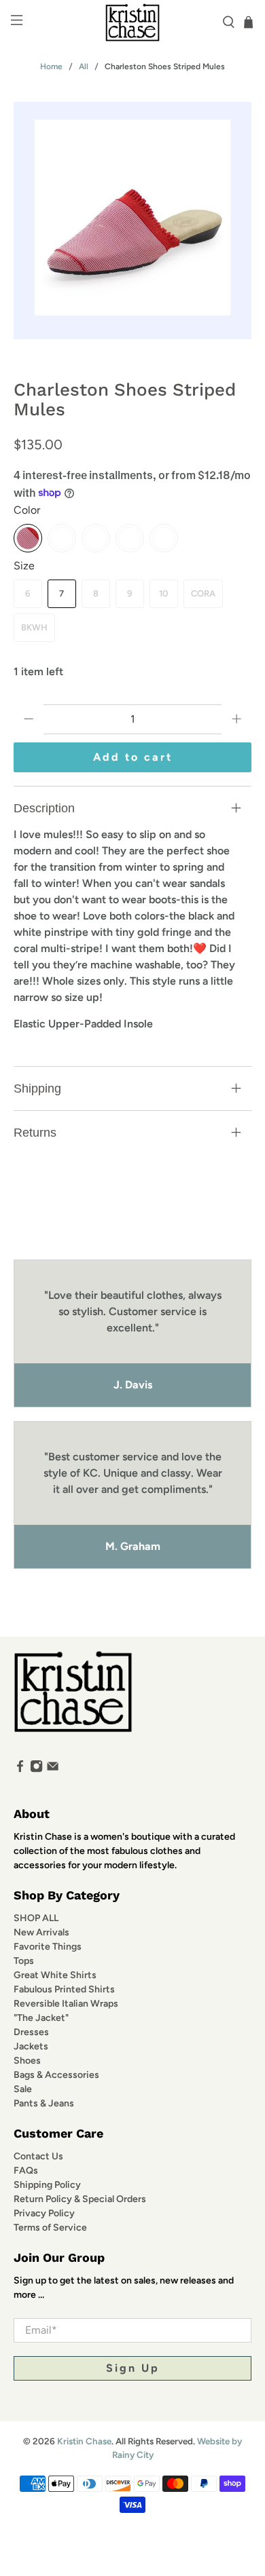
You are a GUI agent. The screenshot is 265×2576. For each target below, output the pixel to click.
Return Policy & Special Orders (80, 2199)
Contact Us (38, 2156)
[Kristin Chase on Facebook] (20, 1770)
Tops (24, 1961)
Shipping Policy (47, 2185)
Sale (23, 2089)
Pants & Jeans (44, 2103)
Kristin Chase (84, 2441)
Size (24, 566)
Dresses (31, 2032)
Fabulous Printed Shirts (64, 1989)
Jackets (31, 2046)
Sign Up (133, 2368)
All (84, 67)
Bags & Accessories (56, 2075)
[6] (62, 538)
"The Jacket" (41, 2018)
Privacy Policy (44, 2213)
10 (163, 593)
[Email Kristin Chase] (53, 1770)
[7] (96, 538)
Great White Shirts (55, 1975)
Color (27, 510)
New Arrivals (41, 1932)
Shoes (27, 2061)
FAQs (26, 2171)
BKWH (34, 627)
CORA (203, 593)
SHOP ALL (36, 1918)
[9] (164, 538)
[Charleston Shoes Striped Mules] (133, 221)
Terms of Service (50, 2228)
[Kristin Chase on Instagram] (36, 1770)
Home (51, 67)
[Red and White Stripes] (28, 538)
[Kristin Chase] (133, 22)
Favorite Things (48, 1947)
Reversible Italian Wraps (66, 2004)
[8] (130, 538)
